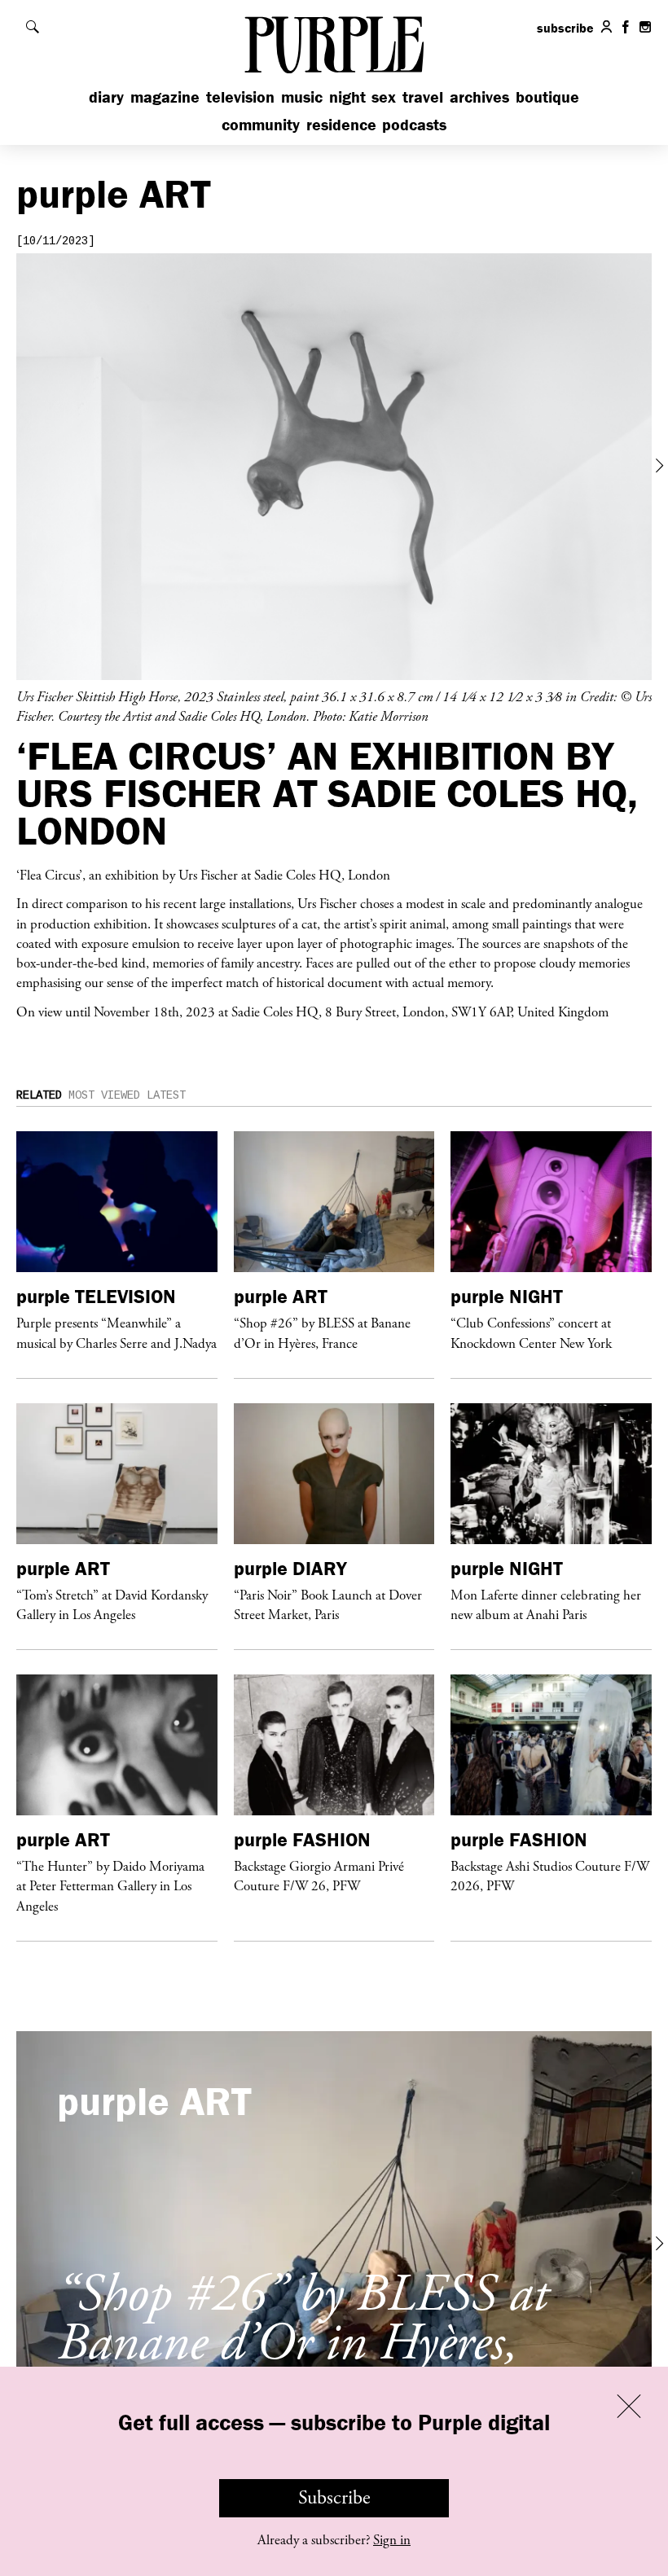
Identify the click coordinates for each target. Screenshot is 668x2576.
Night (347, 97)
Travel (423, 97)
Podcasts (414, 124)
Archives (479, 97)
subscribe (565, 28)
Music (302, 97)
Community (261, 124)
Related (39, 1095)
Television (240, 97)
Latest (166, 1095)
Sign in (392, 2540)
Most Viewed (104, 1095)
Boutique (547, 97)
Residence (341, 124)
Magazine (165, 97)
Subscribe (334, 2498)
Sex (384, 97)
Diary (106, 97)
